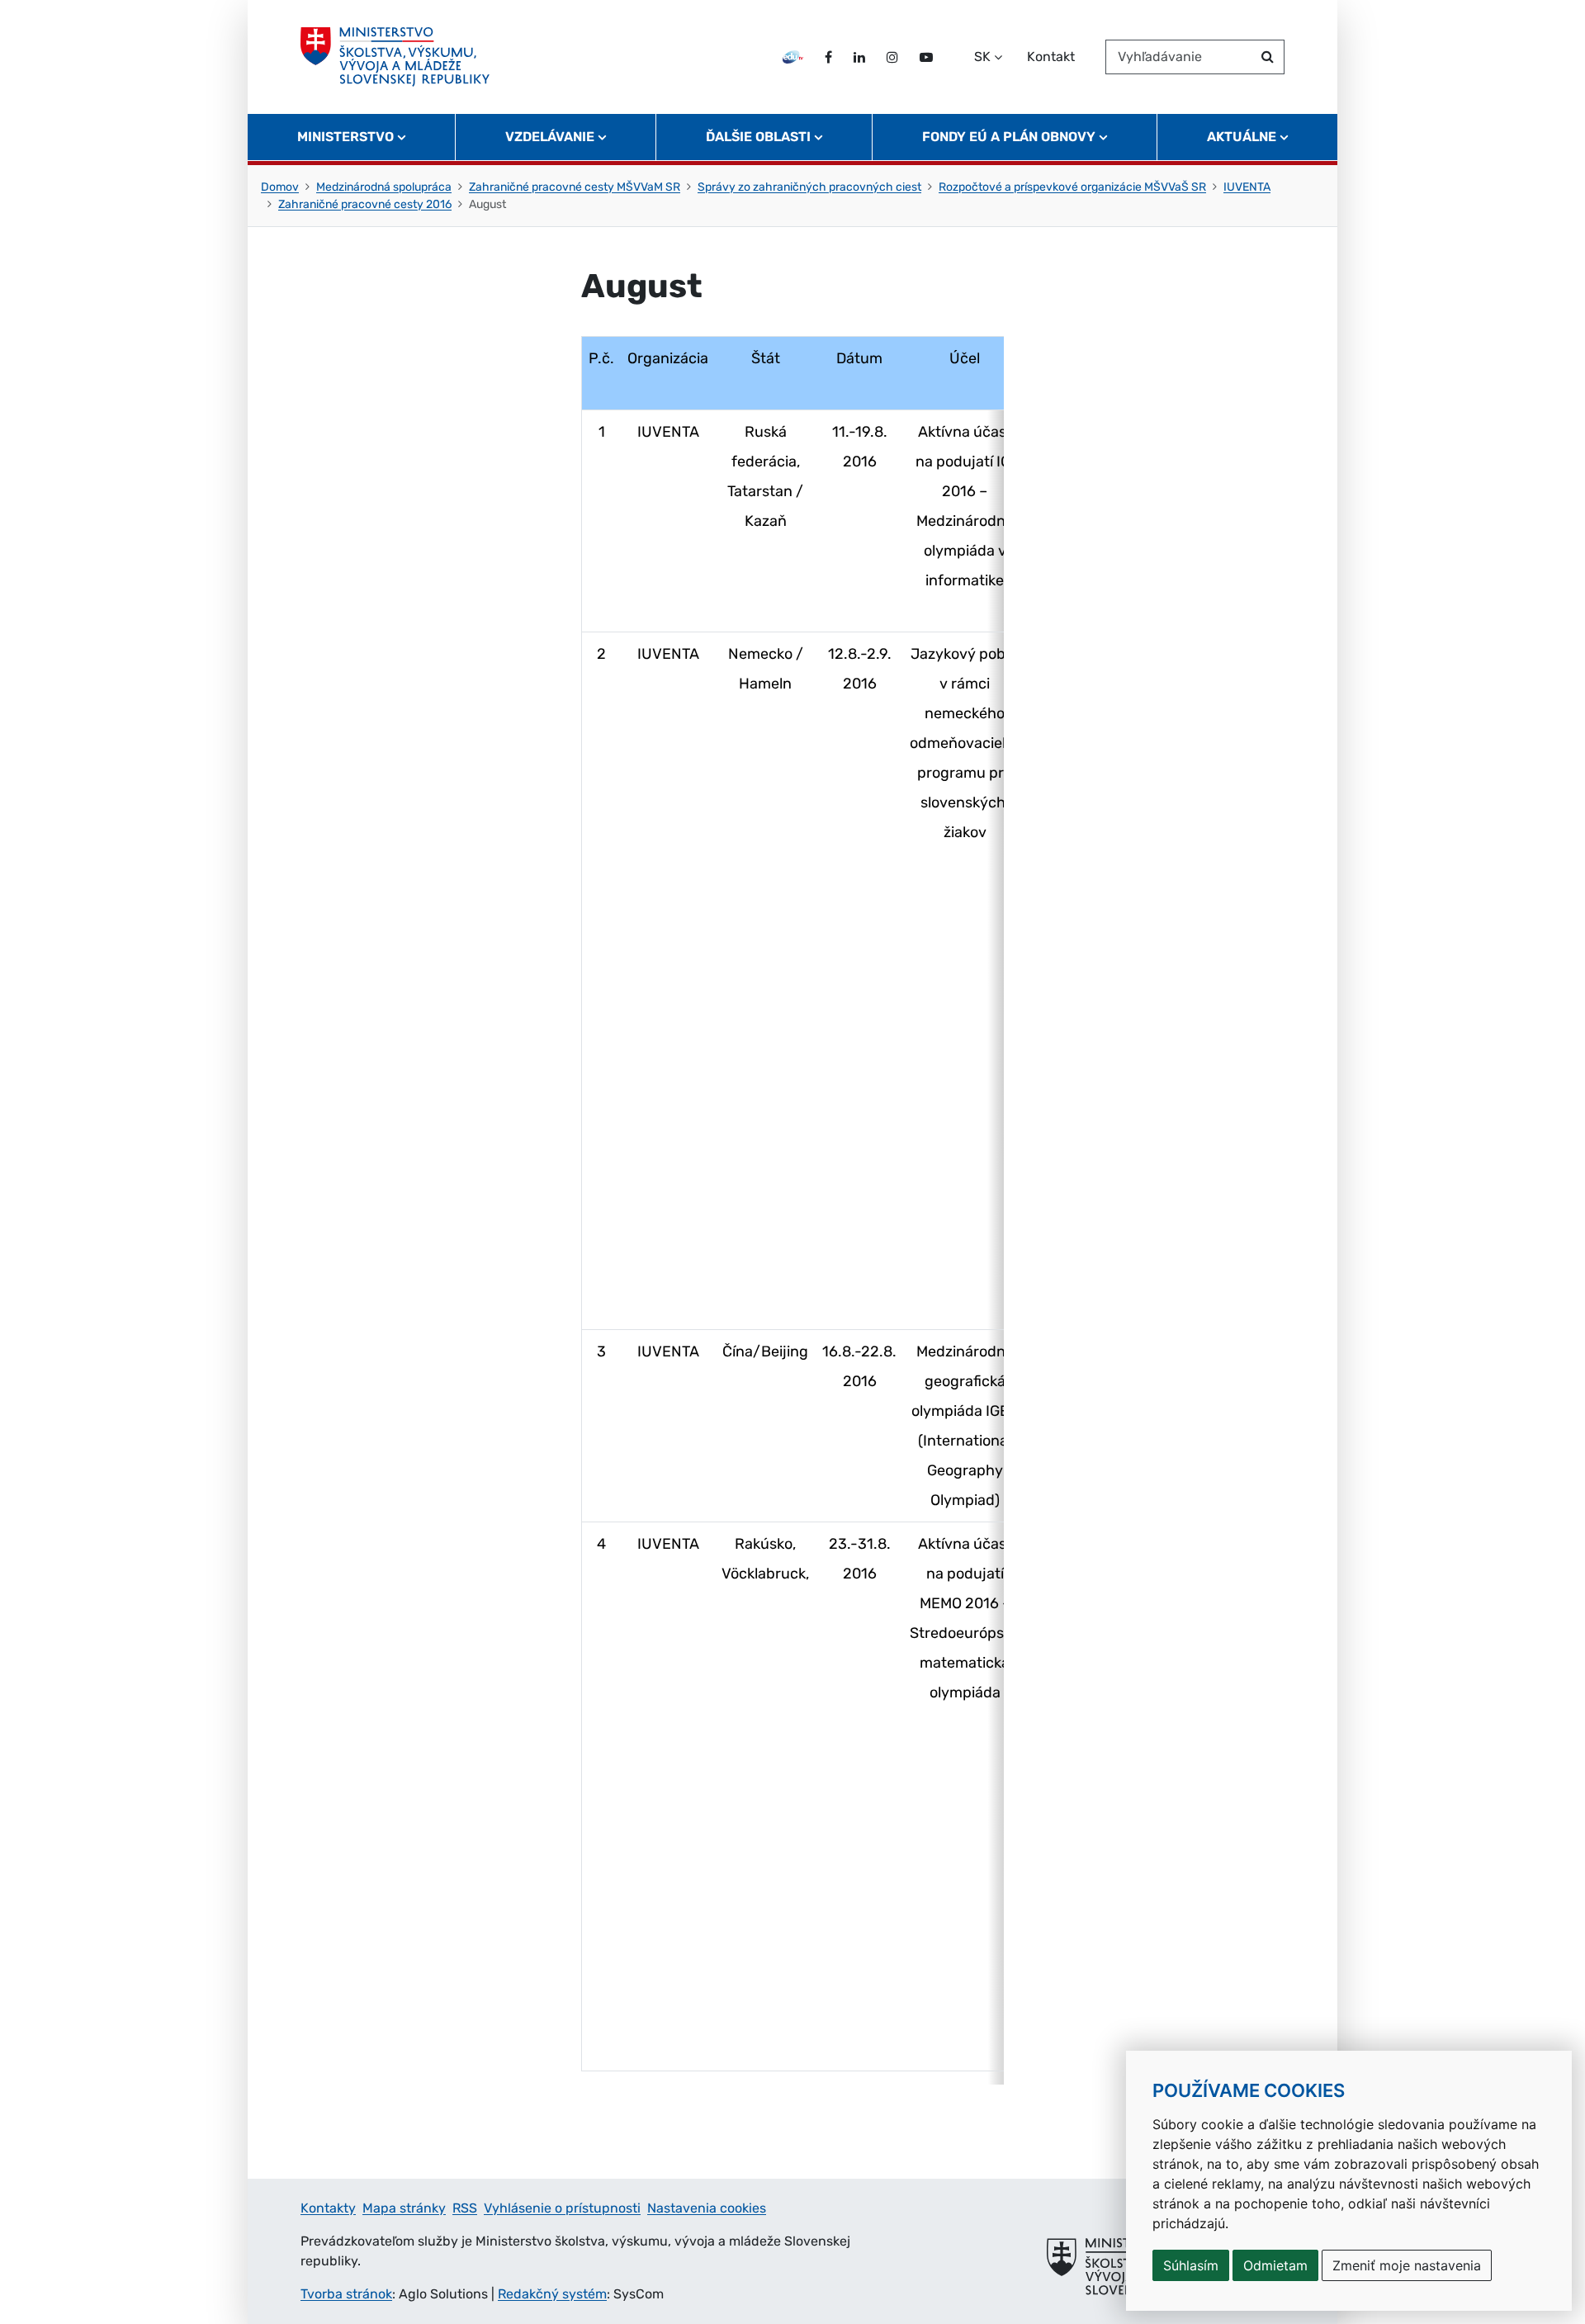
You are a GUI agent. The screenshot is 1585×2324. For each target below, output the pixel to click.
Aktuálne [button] (1242, 137)
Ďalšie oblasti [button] (758, 137)
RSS (465, 2208)
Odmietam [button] (1275, 2265)
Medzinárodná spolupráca (384, 187)
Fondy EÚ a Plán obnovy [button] (1009, 137)
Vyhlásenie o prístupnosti (562, 2208)
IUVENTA (1247, 187)
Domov (280, 187)
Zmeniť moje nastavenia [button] (1407, 2265)
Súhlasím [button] (1191, 2265)
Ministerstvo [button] (345, 137)
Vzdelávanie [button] (550, 137)
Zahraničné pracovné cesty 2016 (365, 204)
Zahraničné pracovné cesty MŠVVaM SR (575, 187)
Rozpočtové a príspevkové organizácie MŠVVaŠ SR (1072, 187)
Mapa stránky (404, 2208)
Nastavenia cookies (707, 2208)
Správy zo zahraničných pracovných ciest (809, 187)
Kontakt (1051, 57)
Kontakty (328, 2208)
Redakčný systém (552, 2294)
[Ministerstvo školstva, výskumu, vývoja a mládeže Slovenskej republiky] (395, 57)
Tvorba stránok (346, 2294)
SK (982, 57)
